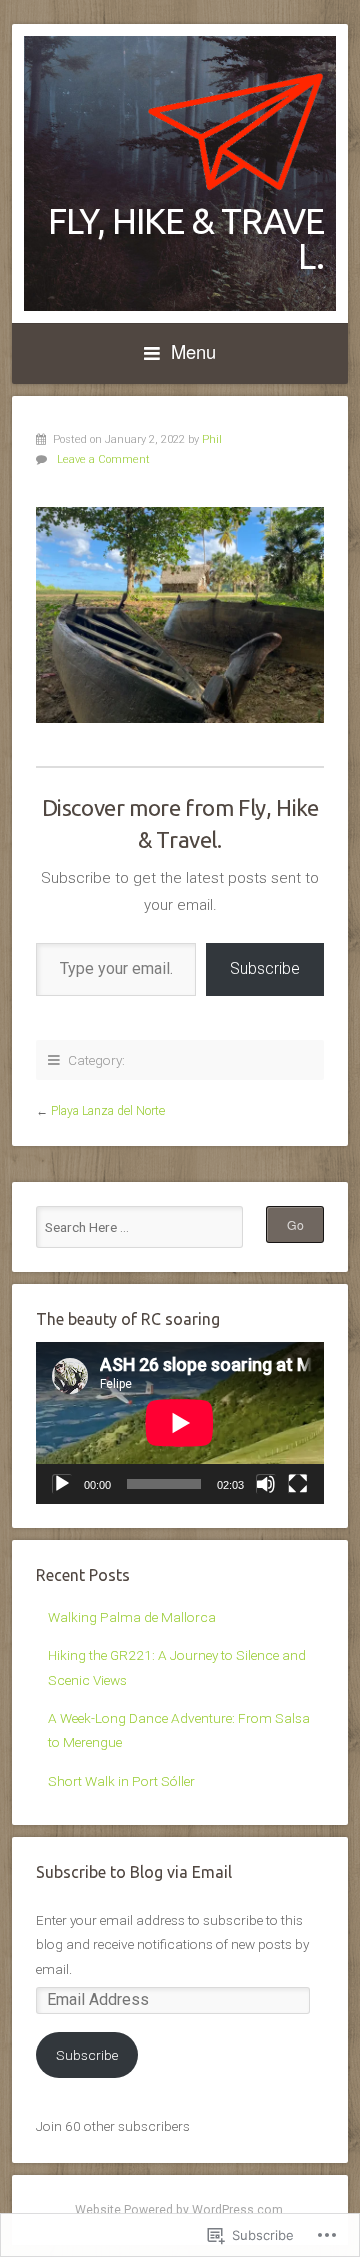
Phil (212, 439)
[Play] (62, 1484)
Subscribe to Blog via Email (134, 1872)
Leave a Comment (103, 459)
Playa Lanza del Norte (108, 1111)
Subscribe (265, 968)
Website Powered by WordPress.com (179, 2210)
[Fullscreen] (298, 1484)
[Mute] (266, 1484)
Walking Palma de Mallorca (132, 1617)
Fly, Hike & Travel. (186, 238)
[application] (180, 1423)
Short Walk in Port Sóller (121, 1781)
